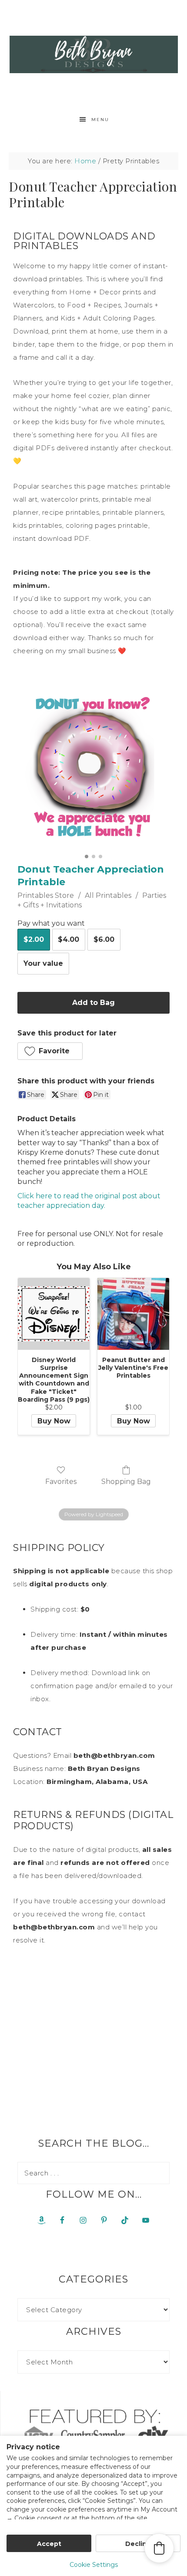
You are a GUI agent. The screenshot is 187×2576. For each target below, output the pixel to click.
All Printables (108, 895)
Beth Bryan (94, 54)
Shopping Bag (126, 1482)
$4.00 (68, 939)
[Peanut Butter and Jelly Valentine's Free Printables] (133, 1314)
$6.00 (104, 939)
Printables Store (46, 895)
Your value (43, 963)
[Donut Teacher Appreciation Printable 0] (93, 769)
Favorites (61, 1482)
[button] (50, 1051)
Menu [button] (100, 120)
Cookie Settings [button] (94, 2565)
